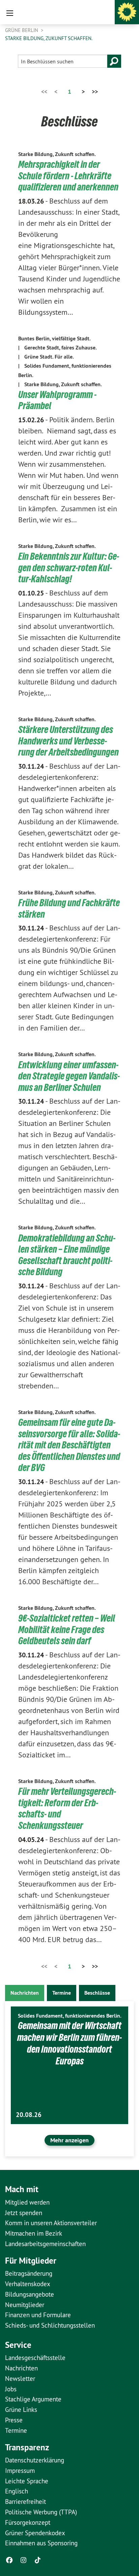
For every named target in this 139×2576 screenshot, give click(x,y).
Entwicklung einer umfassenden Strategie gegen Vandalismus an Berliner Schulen (69, 1076)
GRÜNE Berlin (22, 30)
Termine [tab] (62, 1993)
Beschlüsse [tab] (97, 1993)
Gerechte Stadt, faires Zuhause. (61, 348)
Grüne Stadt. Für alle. (49, 357)
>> (95, 91)
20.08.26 (29, 2115)
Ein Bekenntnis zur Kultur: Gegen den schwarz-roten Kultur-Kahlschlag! (69, 568)
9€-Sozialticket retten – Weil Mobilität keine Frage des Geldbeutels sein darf (67, 1629)
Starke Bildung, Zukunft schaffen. (49, 38)
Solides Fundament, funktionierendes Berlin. (70, 2016)
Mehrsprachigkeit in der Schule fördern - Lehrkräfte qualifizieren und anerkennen (68, 176)
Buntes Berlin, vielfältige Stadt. (54, 339)
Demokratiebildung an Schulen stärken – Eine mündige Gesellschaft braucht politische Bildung (67, 1255)
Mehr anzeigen (69, 2140)
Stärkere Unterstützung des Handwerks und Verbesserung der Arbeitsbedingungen (68, 741)
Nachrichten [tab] (25, 1993)
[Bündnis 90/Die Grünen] (127, 12)
